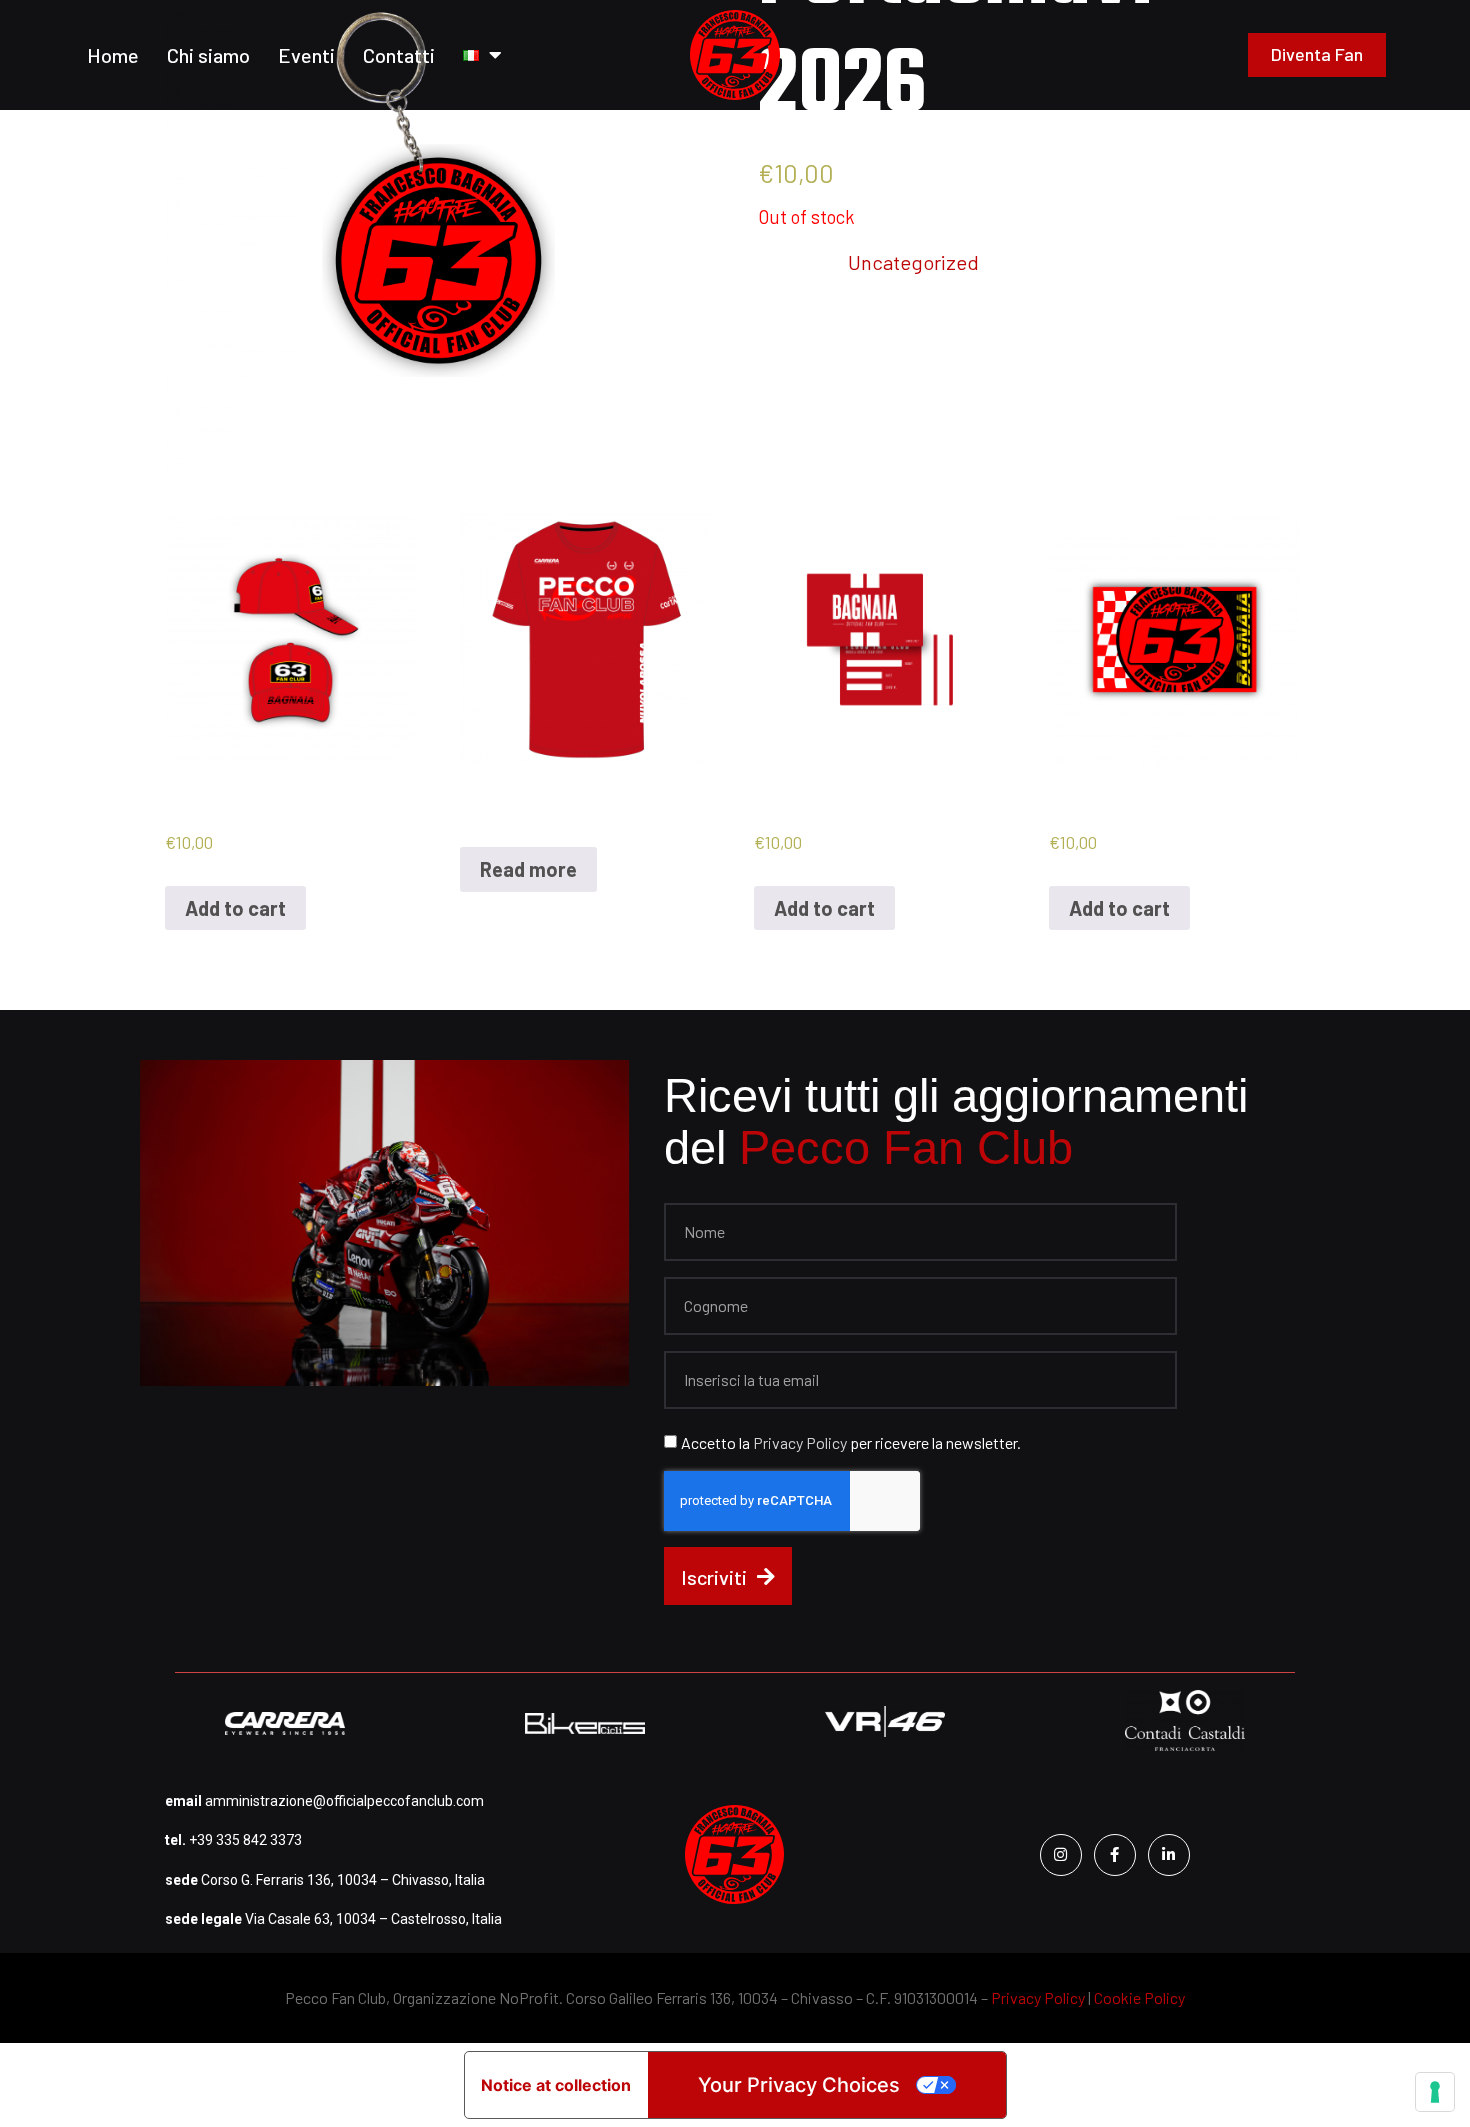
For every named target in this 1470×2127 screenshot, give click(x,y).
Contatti (399, 55)
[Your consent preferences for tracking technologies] (1435, 2092)
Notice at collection (556, 2085)
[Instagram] (1061, 1855)
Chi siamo (208, 55)
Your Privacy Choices (799, 2085)
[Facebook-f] (1115, 1855)
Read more (528, 869)
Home (113, 55)
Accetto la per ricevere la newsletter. (851, 1442)
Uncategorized (913, 262)
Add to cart (235, 908)
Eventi (306, 55)
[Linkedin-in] (1169, 1855)
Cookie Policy (1139, 1997)
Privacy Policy (801, 1442)
